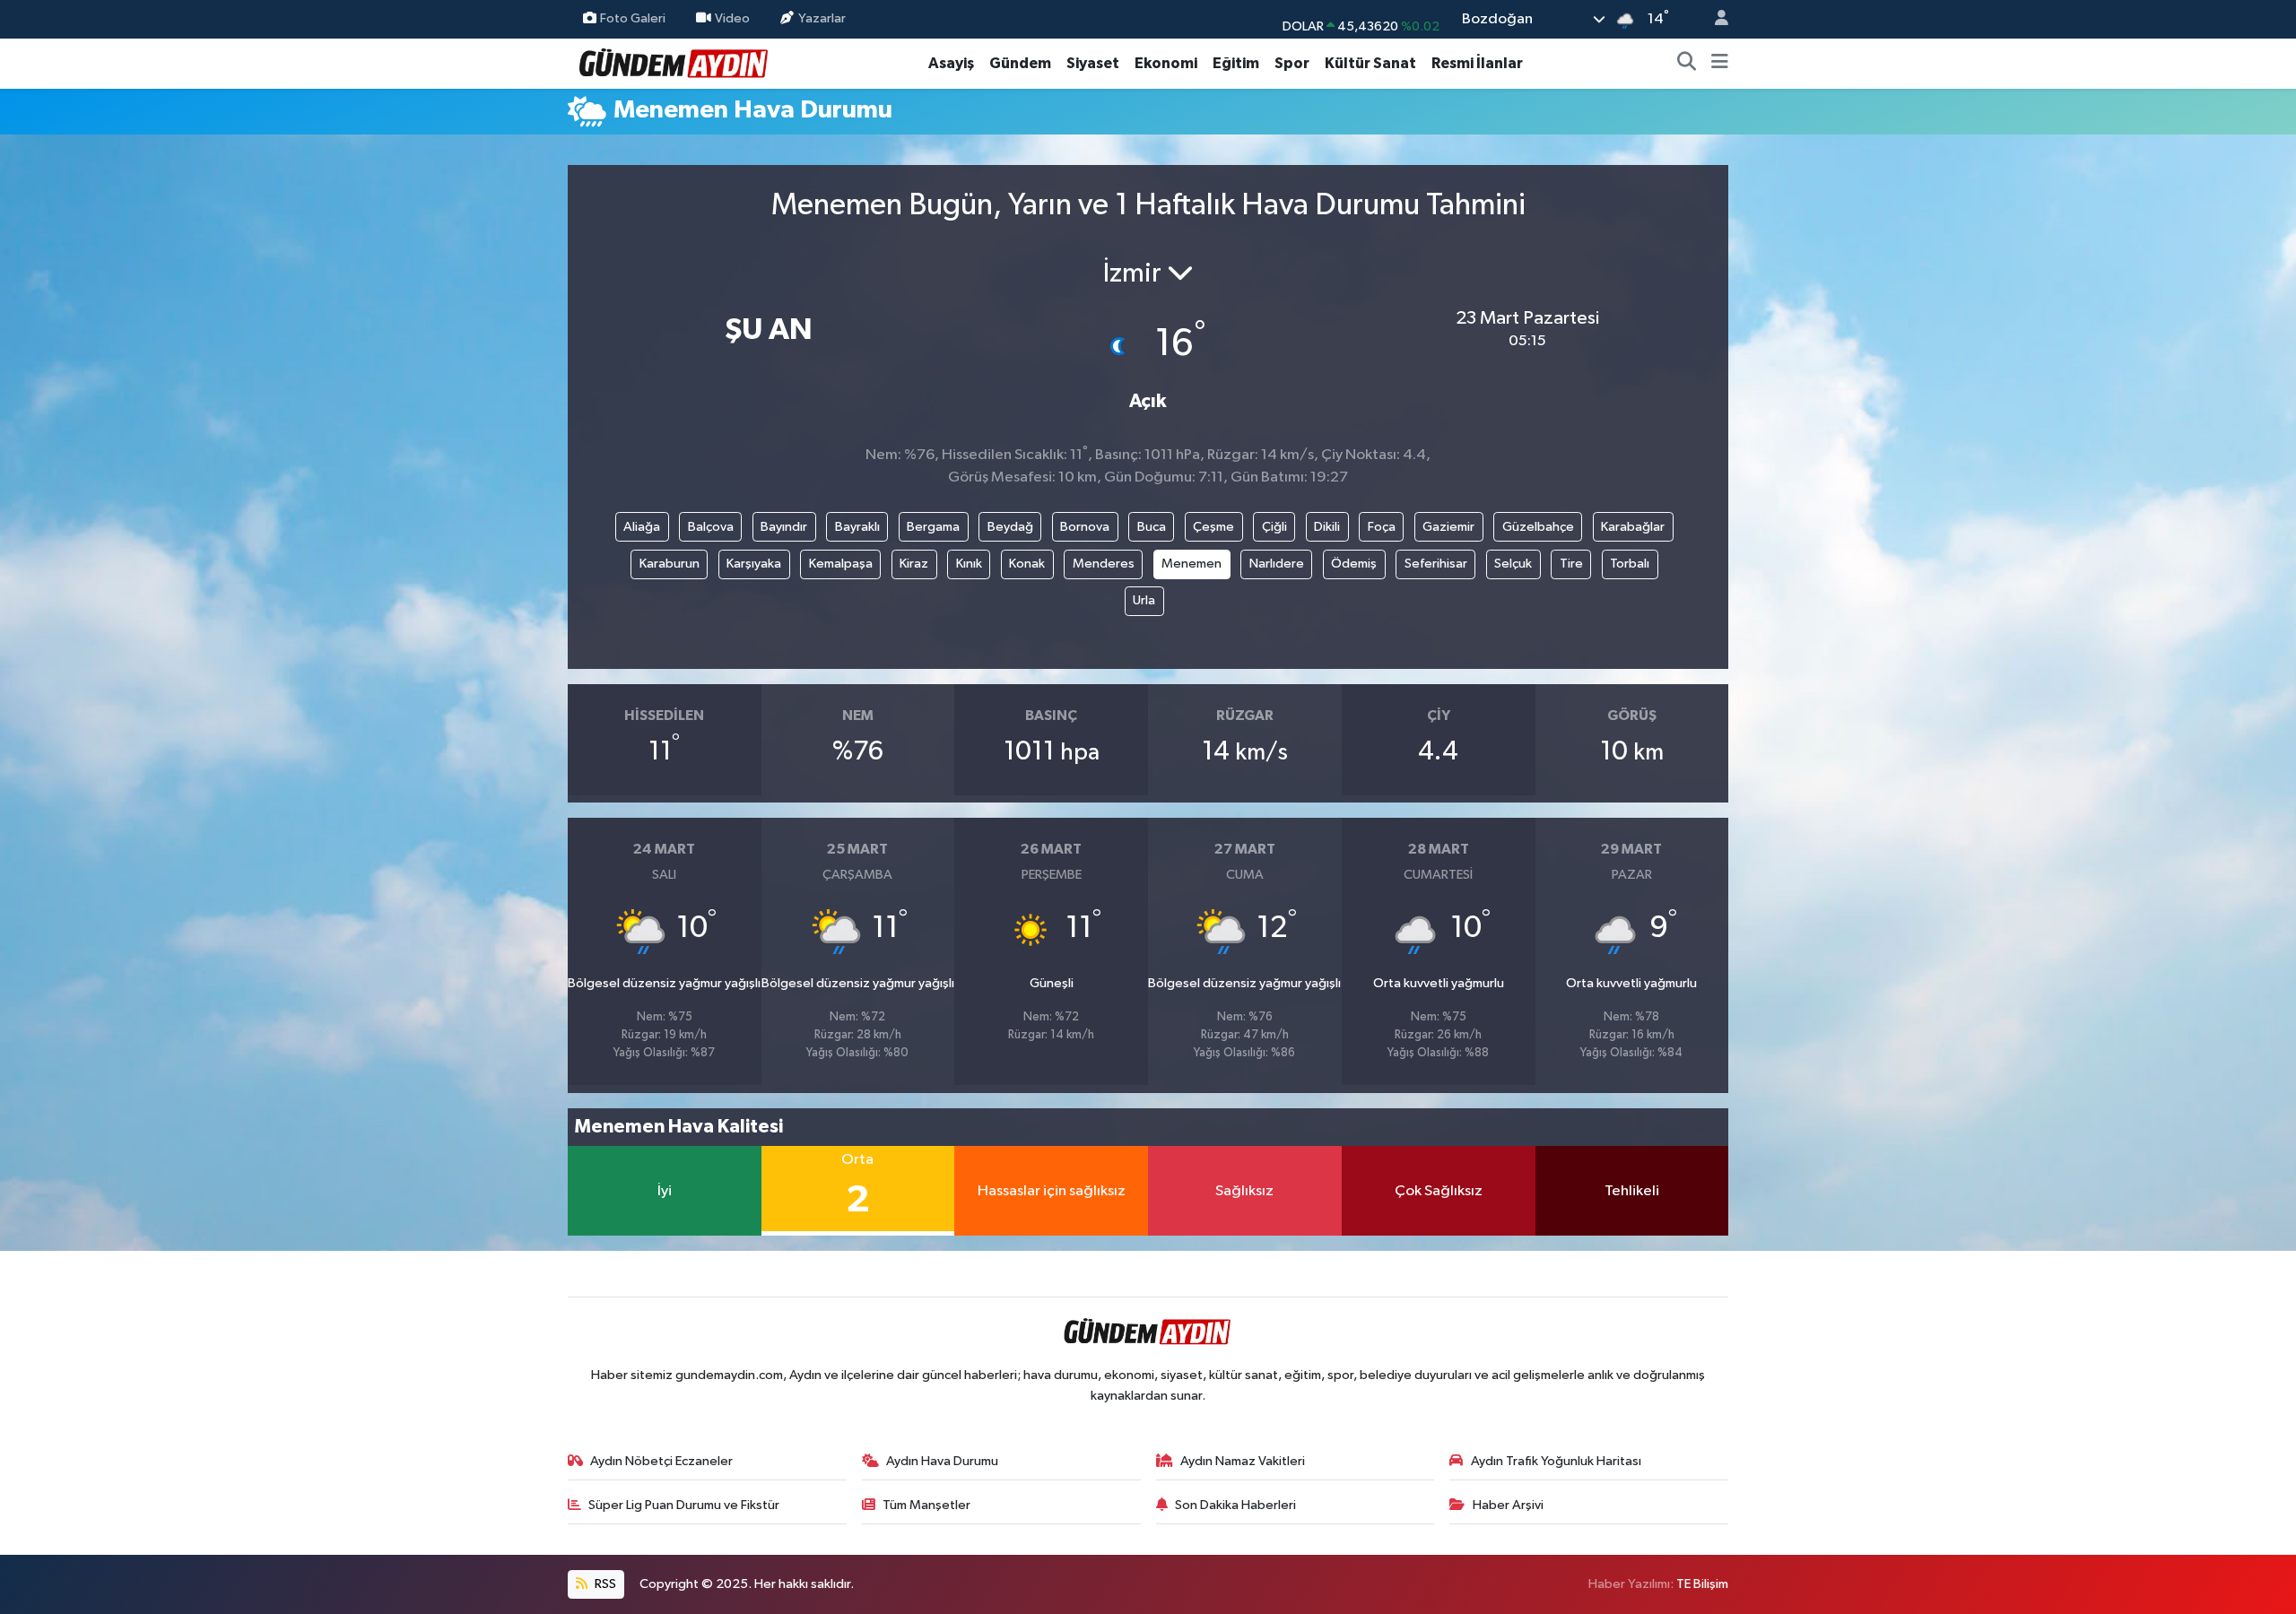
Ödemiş (1354, 564)
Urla (1144, 600)
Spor (1292, 63)
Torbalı (1630, 564)
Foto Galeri (633, 18)
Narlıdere (1277, 564)
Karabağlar (1633, 527)
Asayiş (951, 63)
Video (732, 18)
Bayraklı (857, 527)
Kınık (969, 564)
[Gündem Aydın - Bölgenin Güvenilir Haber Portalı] (674, 62)
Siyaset (1093, 63)
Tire (1571, 564)
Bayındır (784, 527)
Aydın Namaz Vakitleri (1243, 1461)
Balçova (711, 527)
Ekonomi (1166, 63)
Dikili (1327, 527)
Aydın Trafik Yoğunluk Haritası (1556, 1461)
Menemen (1191, 564)
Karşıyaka (754, 564)
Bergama (933, 527)
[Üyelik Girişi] (1714, 19)
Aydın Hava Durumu (942, 1461)
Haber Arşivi (1508, 1505)
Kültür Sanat (1370, 63)
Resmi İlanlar (1477, 63)
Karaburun (670, 564)
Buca (1152, 527)
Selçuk (1513, 564)
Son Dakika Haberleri (1235, 1505)
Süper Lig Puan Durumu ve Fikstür (684, 1505)
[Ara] (1687, 64)
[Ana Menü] (1720, 64)
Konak (1027, 564)
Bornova (1085, 527)
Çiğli (1274, 527)
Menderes (1104, 564)
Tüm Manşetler (926, 1505)
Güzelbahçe (1538, 527)
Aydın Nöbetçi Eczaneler (661, 1461)
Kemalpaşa (841, 564)
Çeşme (1213, 527)
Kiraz (914, 564)
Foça (1382, 527)
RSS (604, 1584)
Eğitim (1236, 63)
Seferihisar (1436, 564)
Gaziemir (1448, 527)
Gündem (1020, 63)
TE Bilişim (1702, 1584)
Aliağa (642, 527)
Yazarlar (822, 18)
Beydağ (1010, 527)
